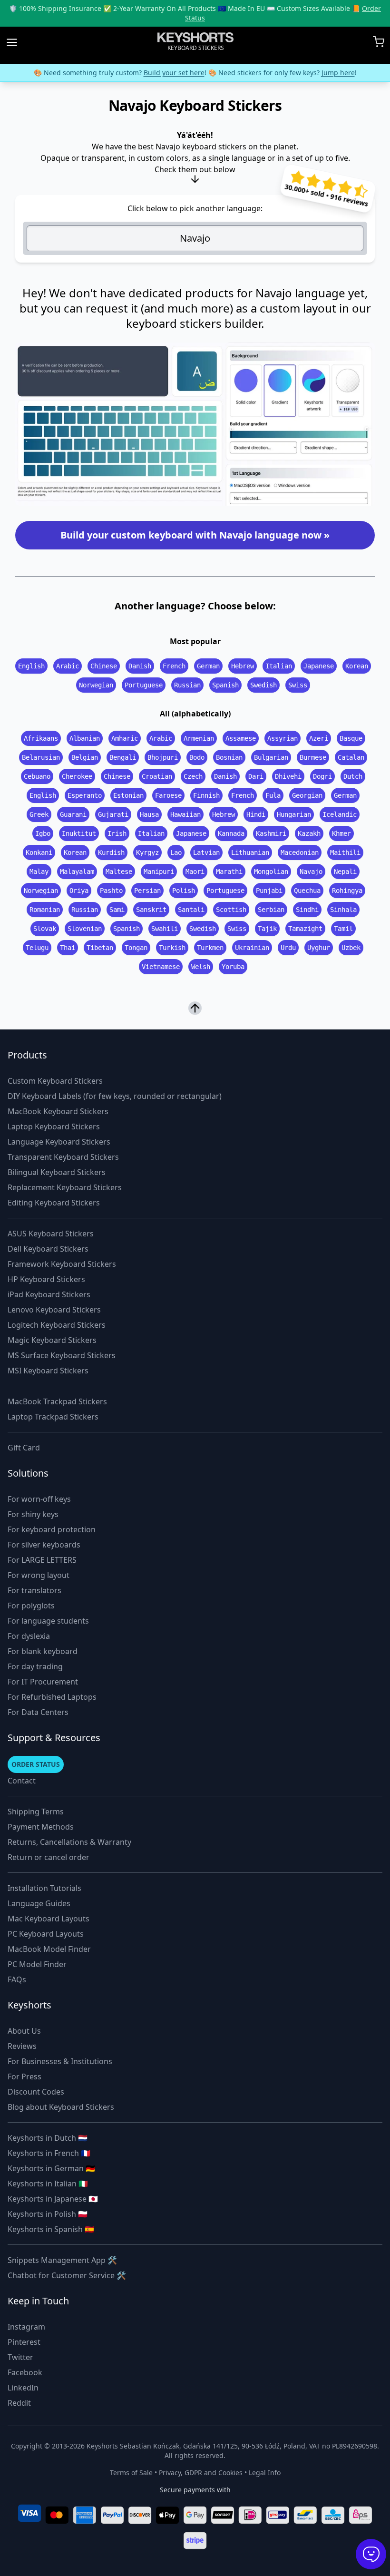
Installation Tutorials (44, 1888)
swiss (298, 685)
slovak (45, 929)
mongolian (271, 872)
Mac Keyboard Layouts (49, 1919)
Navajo (195, 238)
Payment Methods (41, 1827)
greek (39, 814)
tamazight (305, 929)
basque (351, 738)
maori (195, 872)
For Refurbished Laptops (52, 1697)
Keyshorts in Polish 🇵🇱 (48, 2214)
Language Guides (39, 1903)
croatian (157, 776)
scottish (231, 910)
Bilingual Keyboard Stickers (57, 1172)
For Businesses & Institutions (60, 2061)
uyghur (319, 948)
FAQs (17, 1979)
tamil (343, 929)
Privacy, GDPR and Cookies (201, 2473)
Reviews (22, 2046)
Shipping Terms (36, 1812)
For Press (24, 2076)
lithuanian (250, 852)
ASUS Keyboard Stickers (51, 1234)
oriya (79, 891)
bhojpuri (163, 757)
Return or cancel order (49, 1857)
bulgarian (271, 757)
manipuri (159, 872)
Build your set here (174, 73)
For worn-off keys (39, 1499)
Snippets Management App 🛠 (62, 2260)
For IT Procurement (43, 1682)
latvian (206, 852)
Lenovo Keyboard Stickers (54, 1310)
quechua (307, 891)
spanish (225, 685)
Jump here (338, 73)
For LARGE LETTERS (42, 1560)
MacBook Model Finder (49, 1949)
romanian (45, 910)
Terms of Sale (131, 2473)
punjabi (269, 891)
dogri (322, 776)
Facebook (25, 2372)
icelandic (340, 814)
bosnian (229, 757)
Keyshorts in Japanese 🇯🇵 (53, 2199)
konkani (39, 852)
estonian (128, 795)
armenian (199, 738)
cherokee (77, 776)
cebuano (37, 776)
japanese (319, 666)
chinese (104, 666)
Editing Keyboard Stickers (54, 1203)
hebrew (243, 666)
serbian (271, 910)
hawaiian (185, 814)
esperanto (85, 795)
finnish (206, 795)
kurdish (111, 852)
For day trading (35, 1666)
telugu (37, 948)
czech (193, 776)
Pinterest (24, 2342)
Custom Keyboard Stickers (55, 1081)
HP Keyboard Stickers (46, 1279)
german (208, 666)
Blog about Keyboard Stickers (61, 2107)
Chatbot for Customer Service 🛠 (67, 2275)
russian (187, 685)
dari (256, 776)
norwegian (96, 685)
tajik (267, 929)
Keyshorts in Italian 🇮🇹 (48, 2184)
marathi (229, 872)
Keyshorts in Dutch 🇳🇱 (48, 2138)
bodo (197, 757)
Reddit (19, 2403)
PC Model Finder (37, 1964)
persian (147, 891)
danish (140, 666)
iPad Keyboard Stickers (49, 1294)
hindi (256, 814)
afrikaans (41, 738)
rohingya (347, 891)
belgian (85, 757)
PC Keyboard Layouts (46, 1934)
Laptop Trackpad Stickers (53, 1417)
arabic (68, 666)
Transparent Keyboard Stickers (63, 1157)
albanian (85, 738)
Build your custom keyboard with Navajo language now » (195, 535)
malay (39, 872)
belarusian (41, 757)
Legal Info (265, 2473)
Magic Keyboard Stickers (52, 1340)
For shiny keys (33, 1514)
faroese (168, 795)
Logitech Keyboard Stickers (57, 1325)
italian (279, 666)
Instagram (26, 2327)
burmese (313, 757)
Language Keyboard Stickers (59, 1142)
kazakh (309, 833)
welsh (201, 967)
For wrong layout (39, 1575)
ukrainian (252, 948)
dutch (353, 776)
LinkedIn (23, 2388)
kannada (231, 833)
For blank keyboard (43, 1651)
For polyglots (31, 1606)
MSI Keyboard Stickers (48, 1371)
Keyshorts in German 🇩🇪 (51, 2168)
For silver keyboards (44, 1545)
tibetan (100, 948)
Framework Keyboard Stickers (62, 1264)
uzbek (351, 948)
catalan (351, 757)
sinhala (343, 910)
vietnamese (161, 967)
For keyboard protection (52, 1529)
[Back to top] (195, 1009)
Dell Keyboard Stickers (48, 1249)
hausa (149, 814)
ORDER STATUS (36, 1764)
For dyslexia (29, 1636)
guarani (73, 814)
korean (357, 666)
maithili (345, 852)
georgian (307, 795)
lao (176, 852)
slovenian (85, 929)
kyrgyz (147, 852)
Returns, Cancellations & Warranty (69, 1842)
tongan (136, 948)
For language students (48, 1621)
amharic (125, 738)
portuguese (144, 685)
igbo (43, 833)
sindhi (307, 910)
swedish (263, 685)
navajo (311, 872)
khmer (341, 833)
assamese (241, 738)
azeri (319, 738)
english (31, 666)
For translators (34, 1590)
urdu (288, 948)
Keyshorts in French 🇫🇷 (49, 2153)
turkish (172, 948)
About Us (24, 2031)
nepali (345, 872)
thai (68, 948)
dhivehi (288, 776)
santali (191, 910)
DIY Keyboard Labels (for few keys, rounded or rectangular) (115, 1096)
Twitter (20, 2357)
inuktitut (79, 833)
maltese (119, 872)
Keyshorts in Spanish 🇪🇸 (51, 2229)
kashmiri (271, 833)
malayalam (77, 872)
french (174, 666)
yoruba (233, 967)
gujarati (113, 814)
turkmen (210, 948)
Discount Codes (36, 2092)
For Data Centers (38, 1712)
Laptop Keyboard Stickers (54, 1126)
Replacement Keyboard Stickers (65, 1187)
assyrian (283, 738)
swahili (165, 929)
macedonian (300, 852)
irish (117, 833)
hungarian (294, 814)
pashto (111, 891)
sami (117, 910)
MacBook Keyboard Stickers (58, 1111)
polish (184, 891)
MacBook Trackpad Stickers (57, 1401)
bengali (123, 757)
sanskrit (151, 910)
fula (273, 795)
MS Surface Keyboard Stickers (62, 1355)
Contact (22, 1781)
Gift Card (24, 1448)
